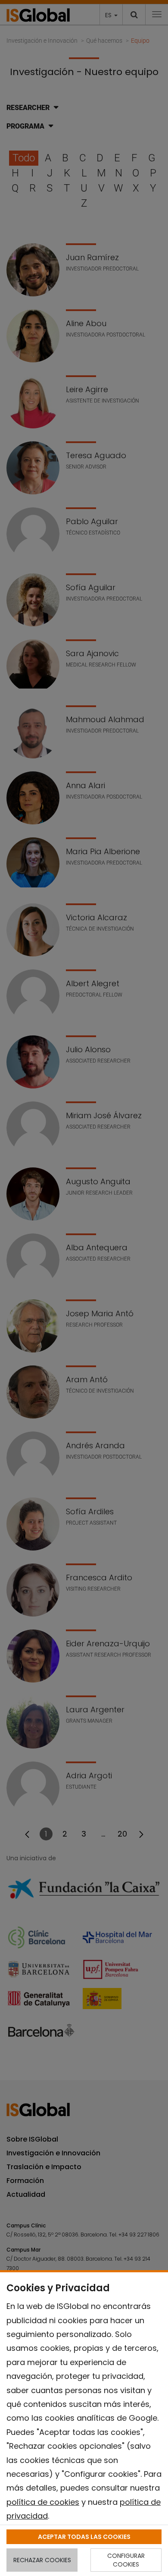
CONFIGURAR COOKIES (126, 2560)
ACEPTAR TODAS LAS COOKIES (84, 2537)
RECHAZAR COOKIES (42, 2560)
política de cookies (43, 2502)
